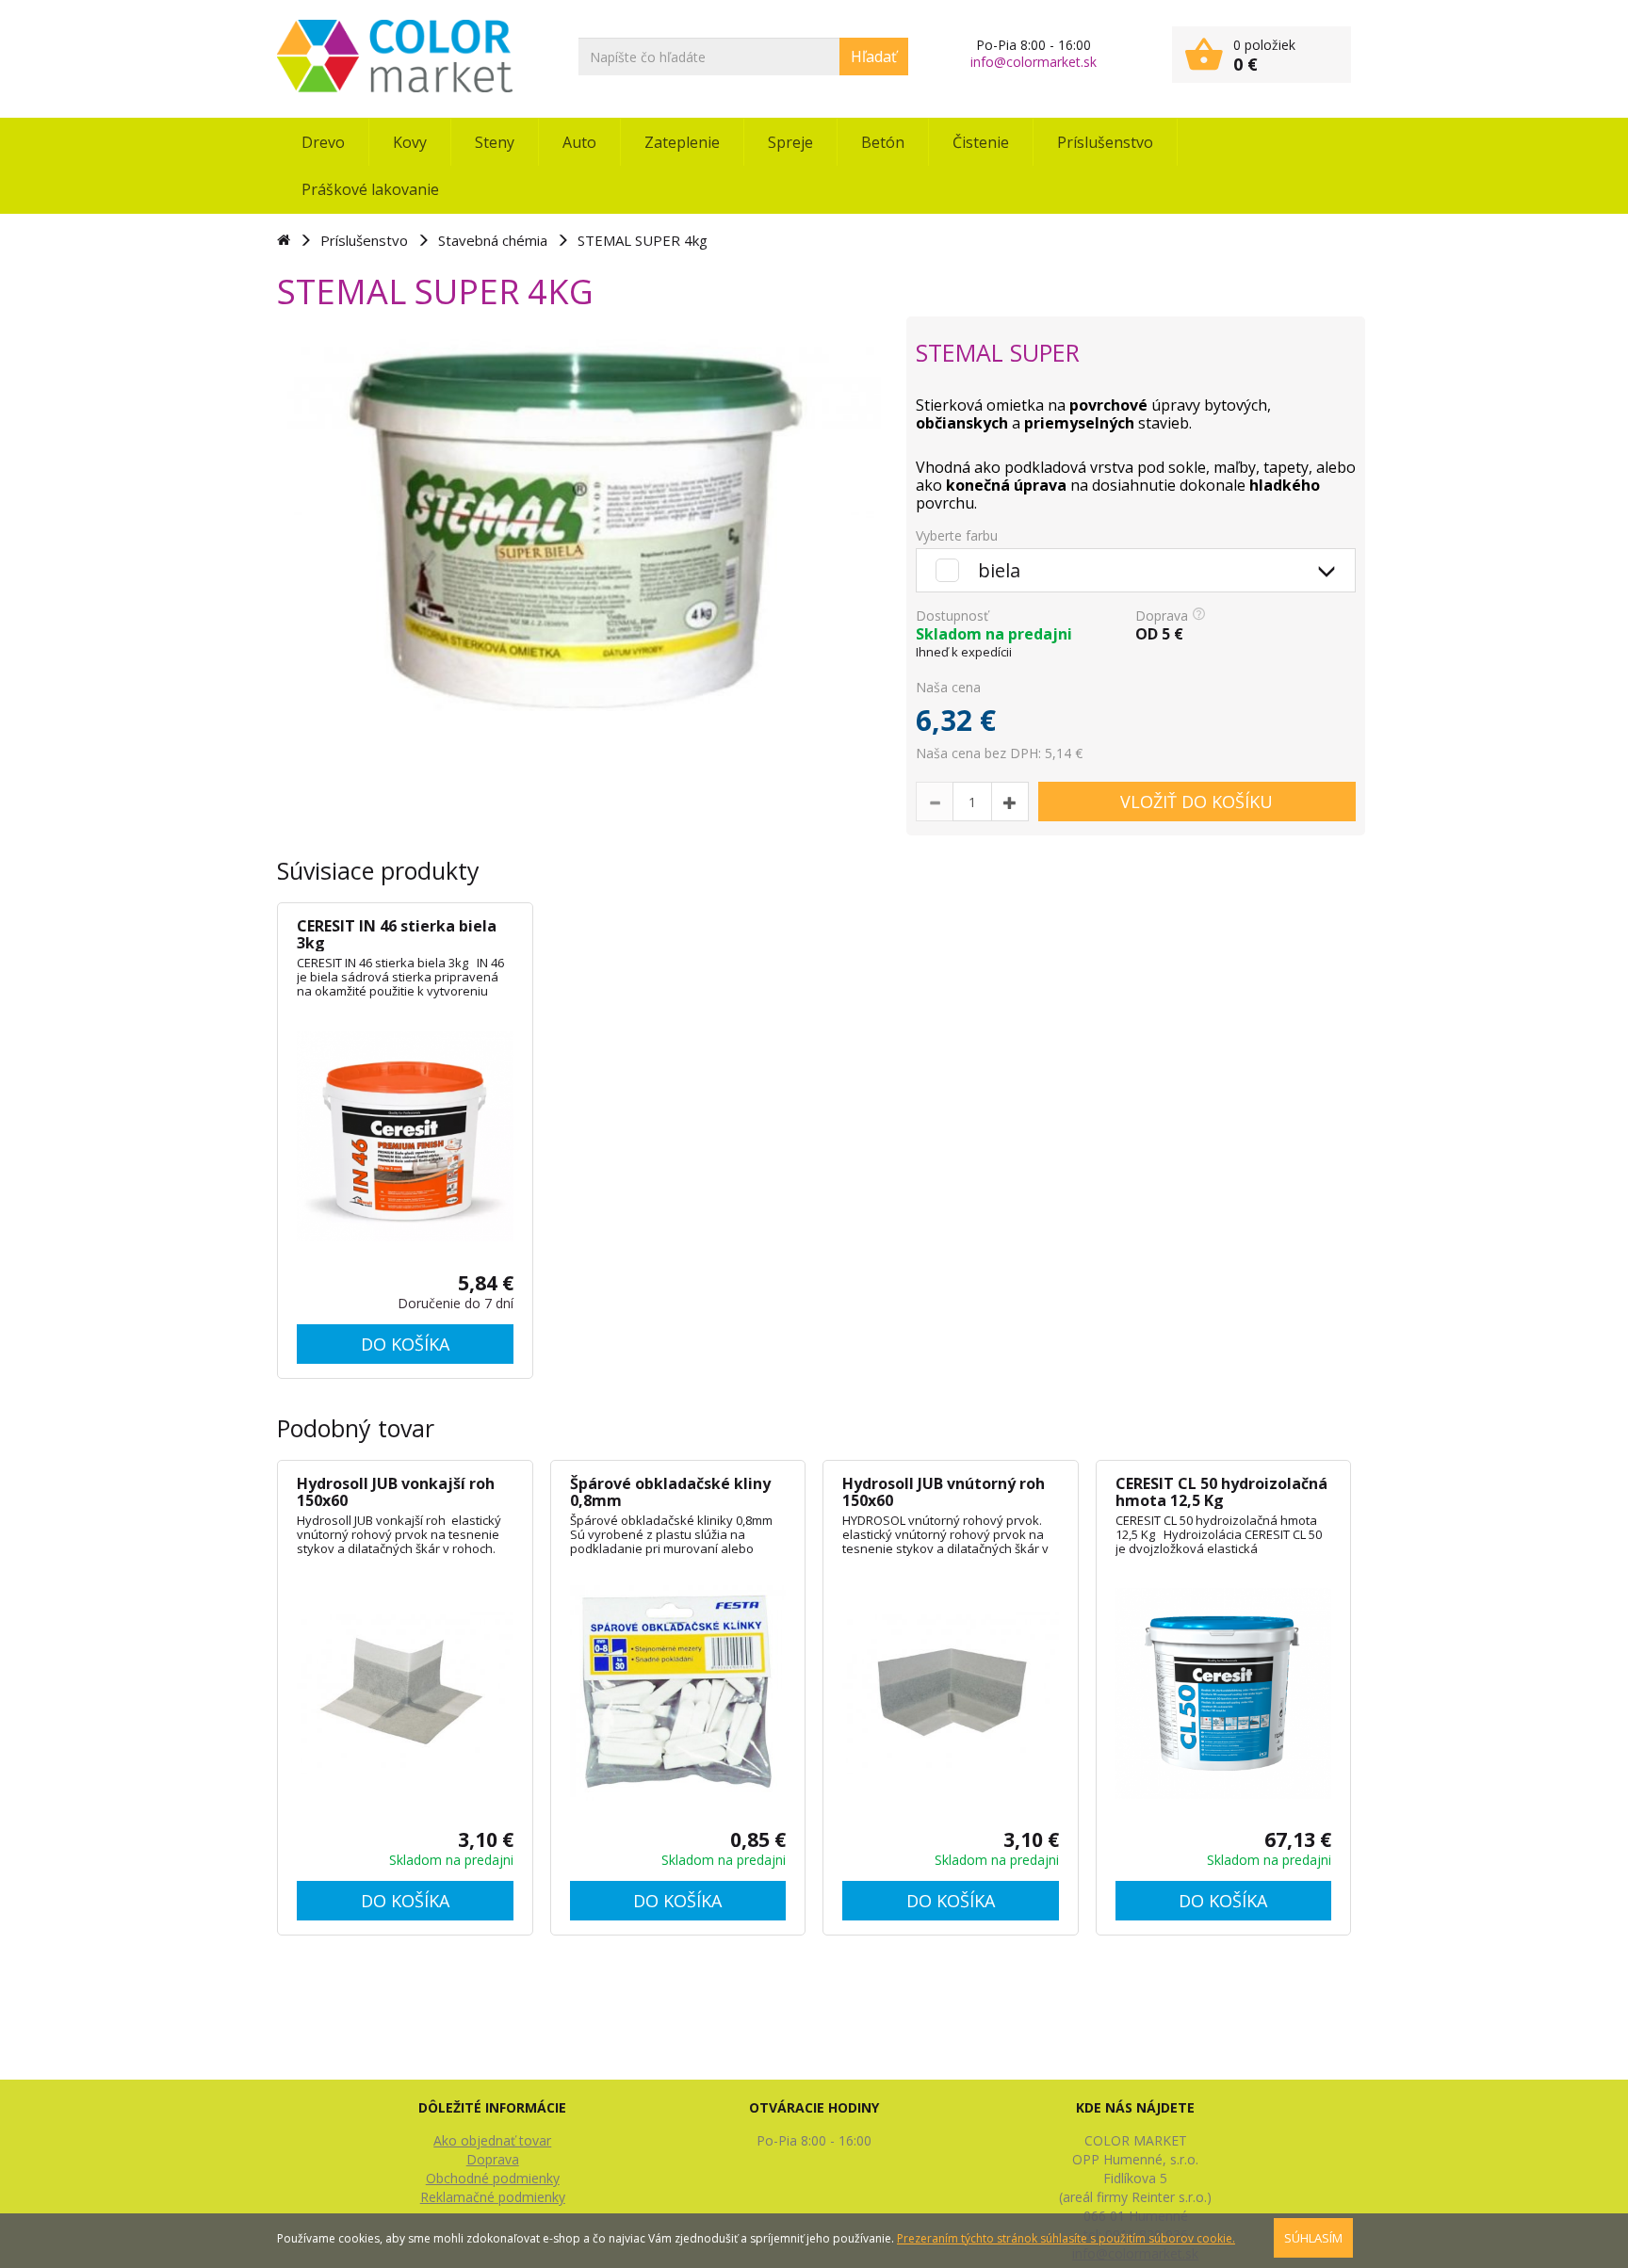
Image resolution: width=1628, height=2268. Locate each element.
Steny (495, 142)
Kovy (410, 142)
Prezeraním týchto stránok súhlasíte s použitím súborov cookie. (1066, 2238)
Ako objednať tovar (492, 2140)
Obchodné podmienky (493, 2178)
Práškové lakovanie (370, 189)
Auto (579, 142)
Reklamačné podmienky (493, 2197)
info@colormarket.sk (1034, 62)
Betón (883, 142)
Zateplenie (682, 142)
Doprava (493, 2159)
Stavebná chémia (493, 240)
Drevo (323, 142)
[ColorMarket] (395, 56)
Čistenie (981, 142)
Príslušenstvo (1105, 142)
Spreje (790, 142)
